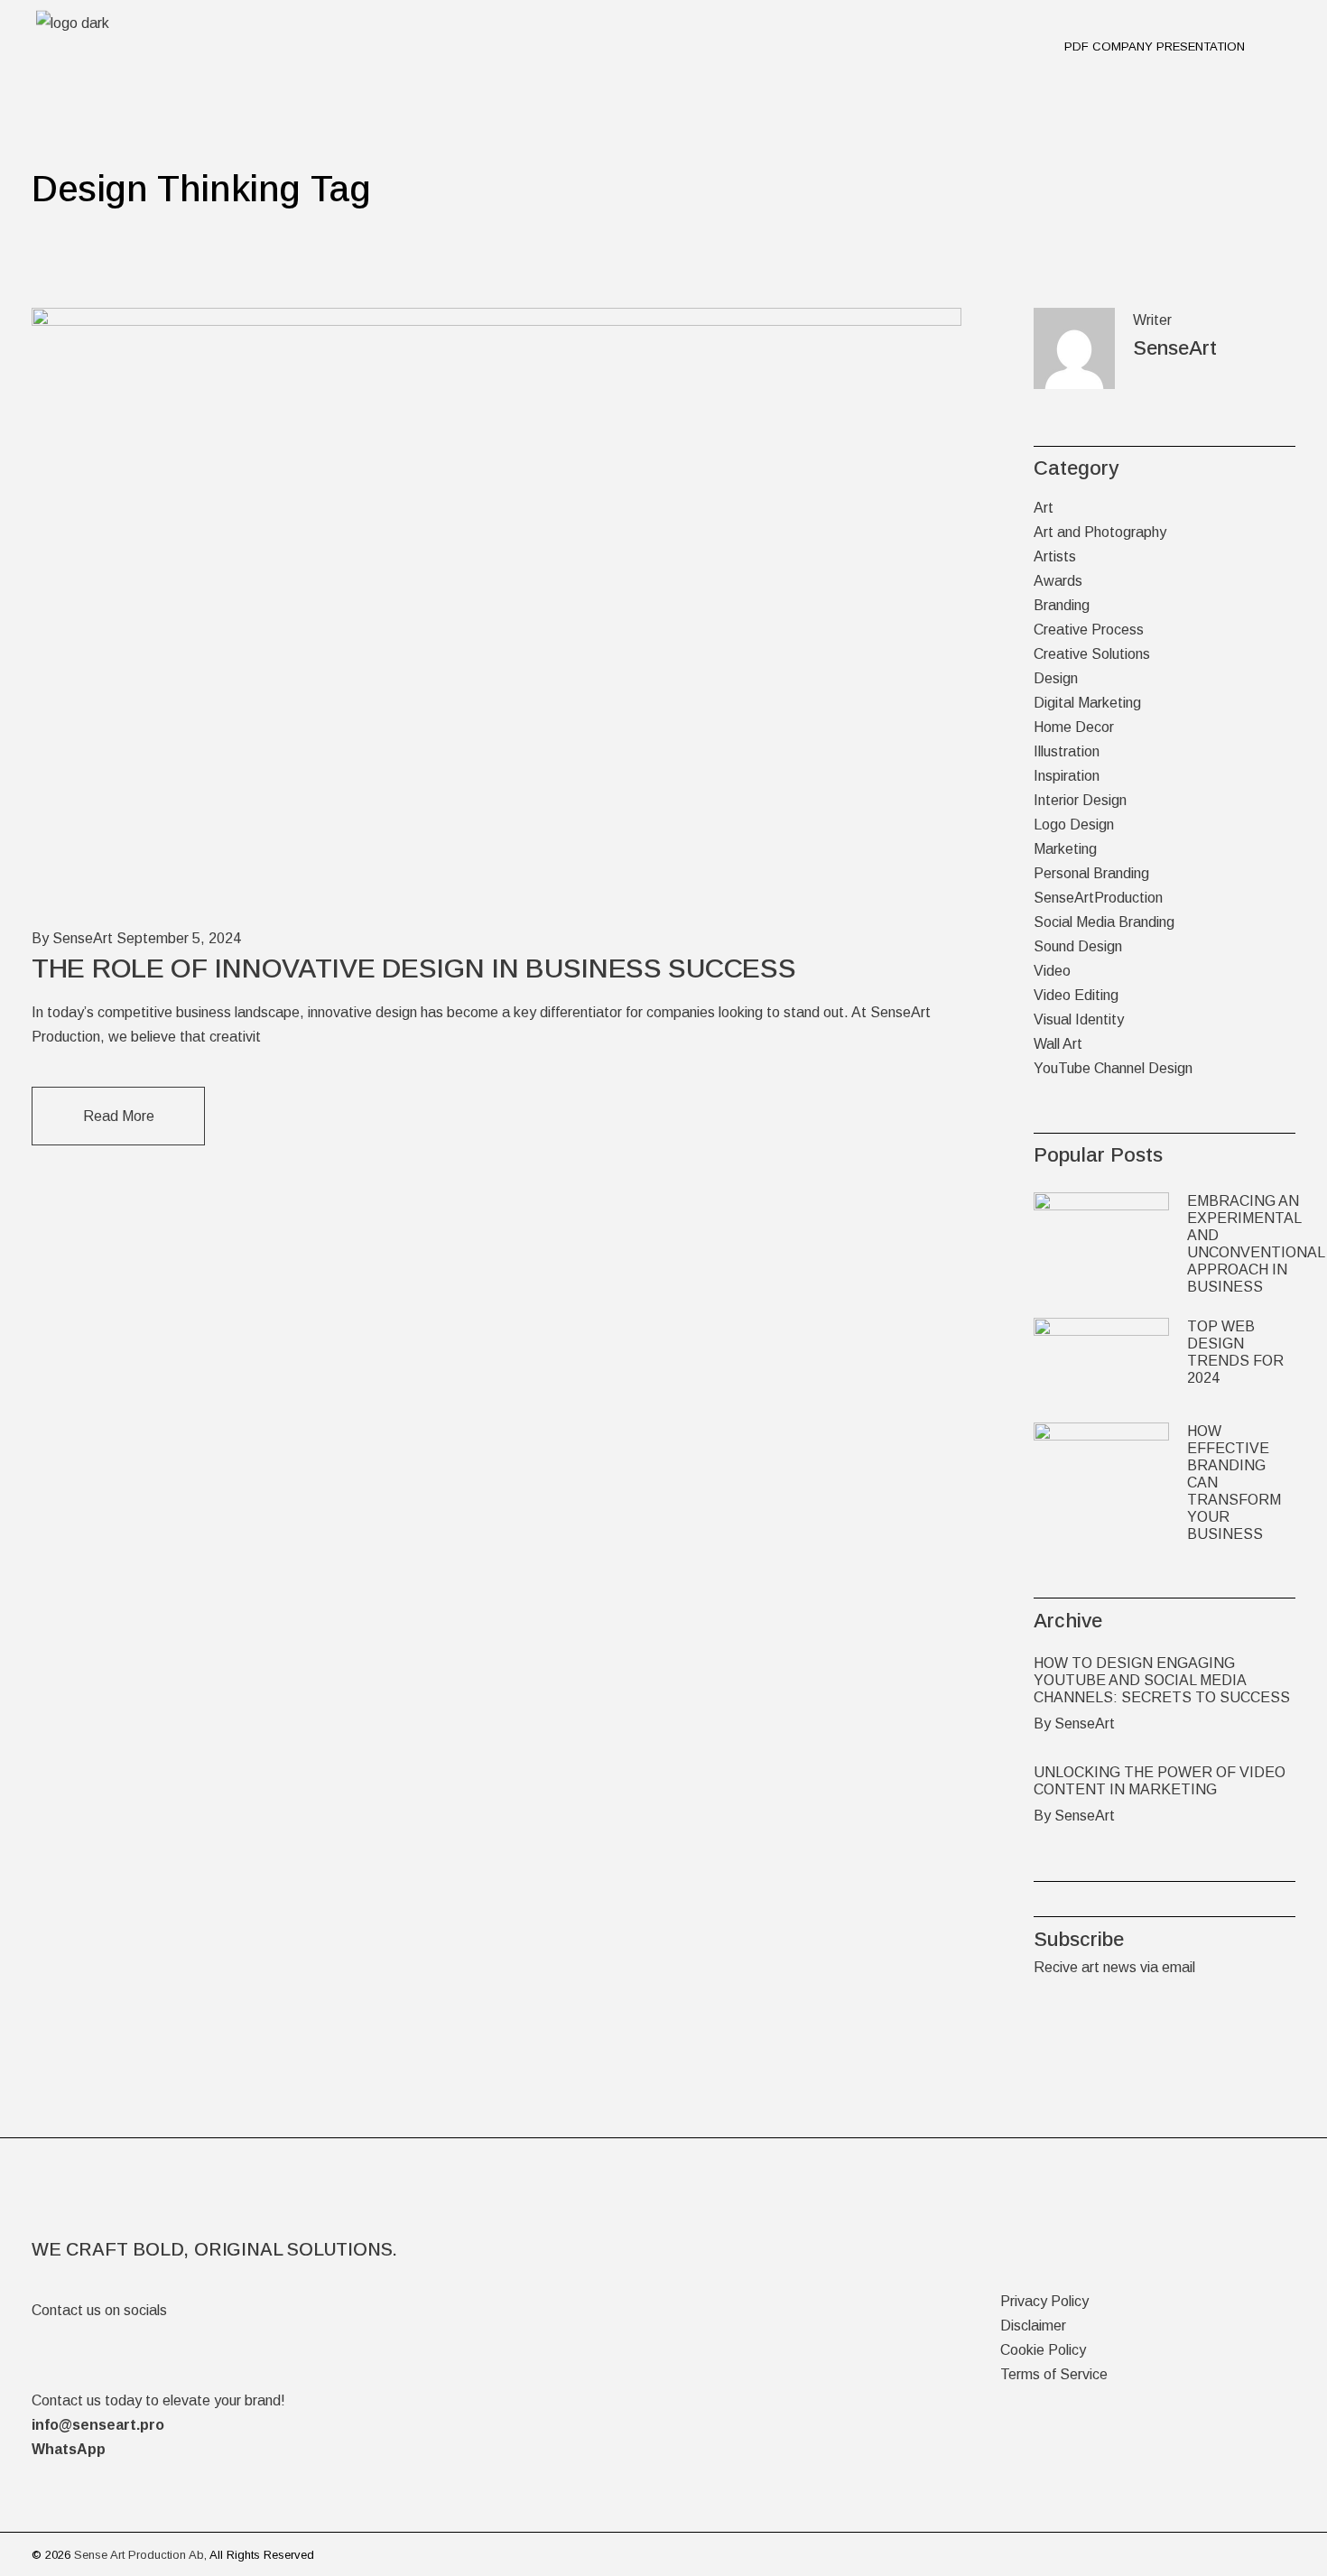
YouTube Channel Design (1113, 1068)
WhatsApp (69, 2449)
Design (1056, 678)
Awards (1058, 581)
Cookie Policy (1043, 2350)
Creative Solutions (1092, 654)
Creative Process (1089, 630)
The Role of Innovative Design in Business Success (413, 968)
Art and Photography (1100, 532)
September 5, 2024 (179, 938)
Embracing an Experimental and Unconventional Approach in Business (1256, 1244)
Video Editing (1076, 995)
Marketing (1065, 849)
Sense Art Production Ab (139, 2555)
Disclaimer (1033, 2326)
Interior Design (1080, 800)
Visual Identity (1079, 1019)
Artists (1055, 556)
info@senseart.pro (98, 2425)
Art (1044, 508)
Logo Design (1074, 825)
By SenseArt (72, 938)
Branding (1062, 605)
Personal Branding (1091, 873)
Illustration (1067, 751)
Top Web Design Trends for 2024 (1235, 1352)
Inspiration (1067, 776)
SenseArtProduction (1098, 898)
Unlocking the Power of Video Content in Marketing (1160, 1781)
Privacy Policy (1044, 2301)
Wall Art (1058, 1044)
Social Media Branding (1104, 922)
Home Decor (1074, 727)
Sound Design (1078, 946)
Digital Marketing (1087, 703)
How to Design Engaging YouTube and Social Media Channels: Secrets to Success (1162, 1680)
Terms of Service (1054, 2374)
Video (1052, 971)
